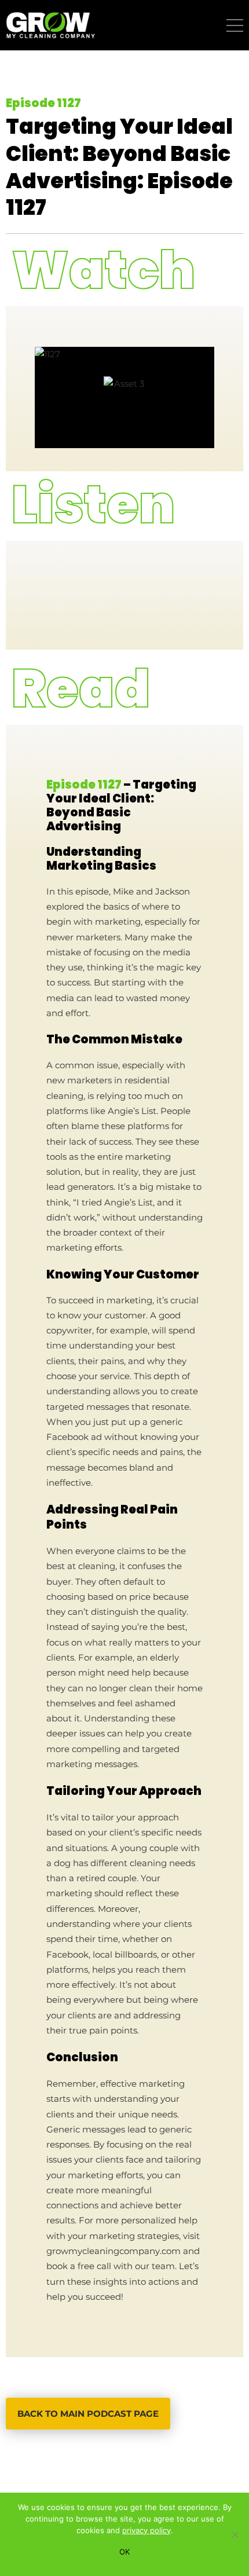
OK (124, 2552)
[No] (235, 2534)
